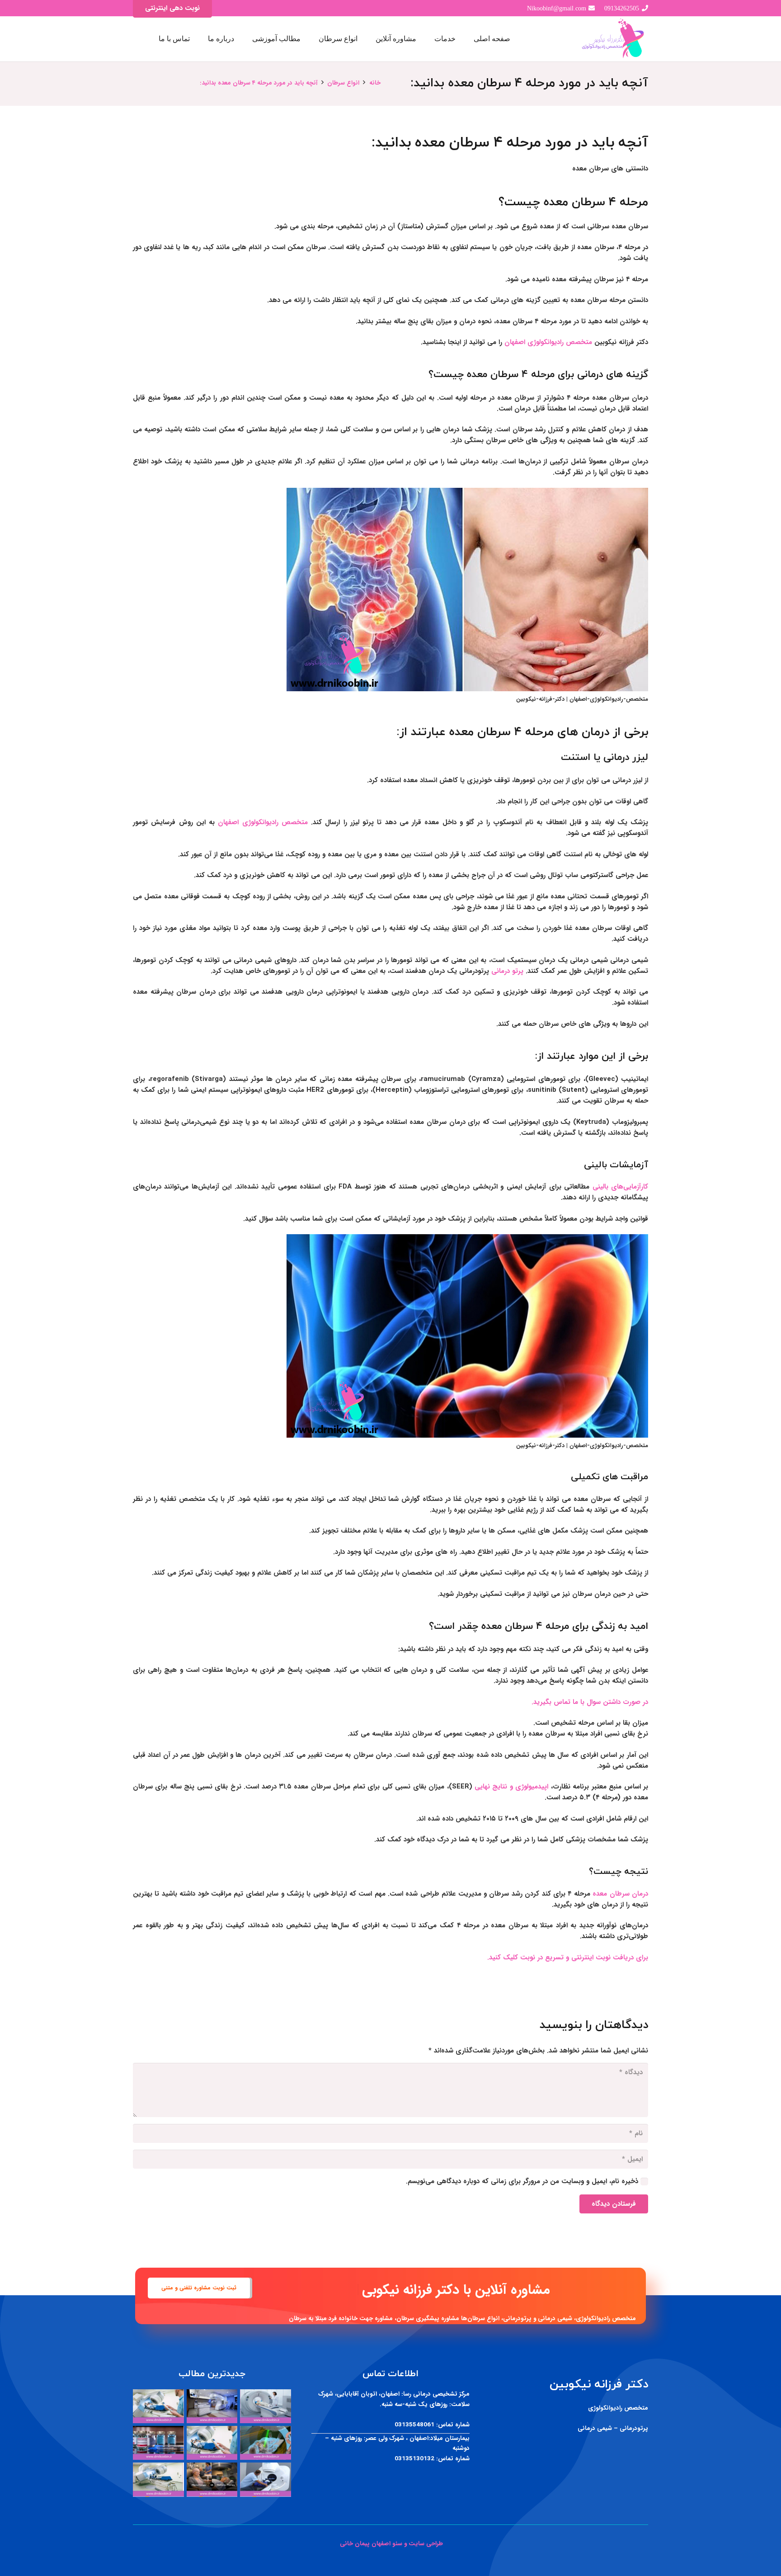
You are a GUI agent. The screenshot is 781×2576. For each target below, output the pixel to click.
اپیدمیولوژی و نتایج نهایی (513, 1787)
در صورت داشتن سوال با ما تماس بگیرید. (590, 1702)
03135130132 (414, 2459)
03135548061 (414, 2425)
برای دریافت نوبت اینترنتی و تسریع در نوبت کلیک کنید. (568, 1958)
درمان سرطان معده (620, 1894)
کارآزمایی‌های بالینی (620, 1187)
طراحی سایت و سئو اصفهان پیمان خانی (390, 2544)
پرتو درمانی (508, 971)
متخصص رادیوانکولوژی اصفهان (548, 342)
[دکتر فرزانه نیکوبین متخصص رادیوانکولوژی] (614, 39)
